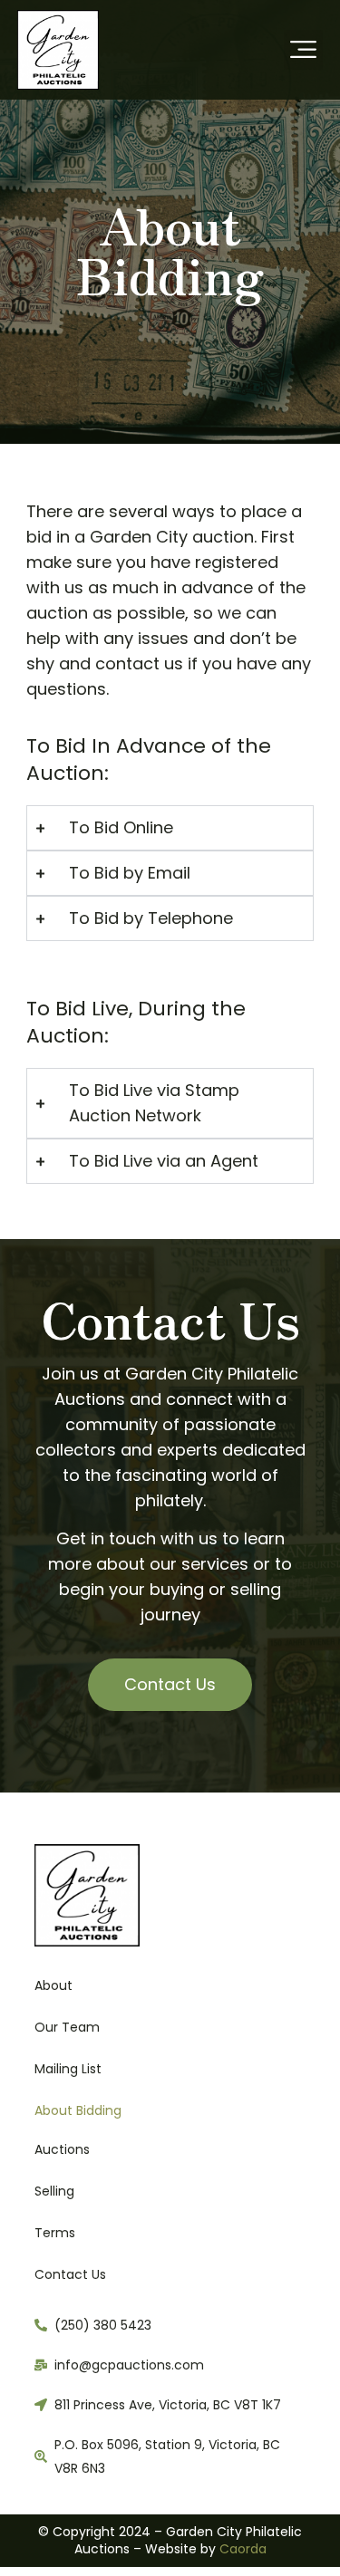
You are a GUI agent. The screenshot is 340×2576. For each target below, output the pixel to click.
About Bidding (78, 2110)
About (53, 1985)
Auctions (62, 2149)
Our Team (67, 2027)
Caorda (243, 2549)
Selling (54, 2191)
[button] (304, 50)
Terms (55, 2233)
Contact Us (70, 2274)
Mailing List (68, 2069)
